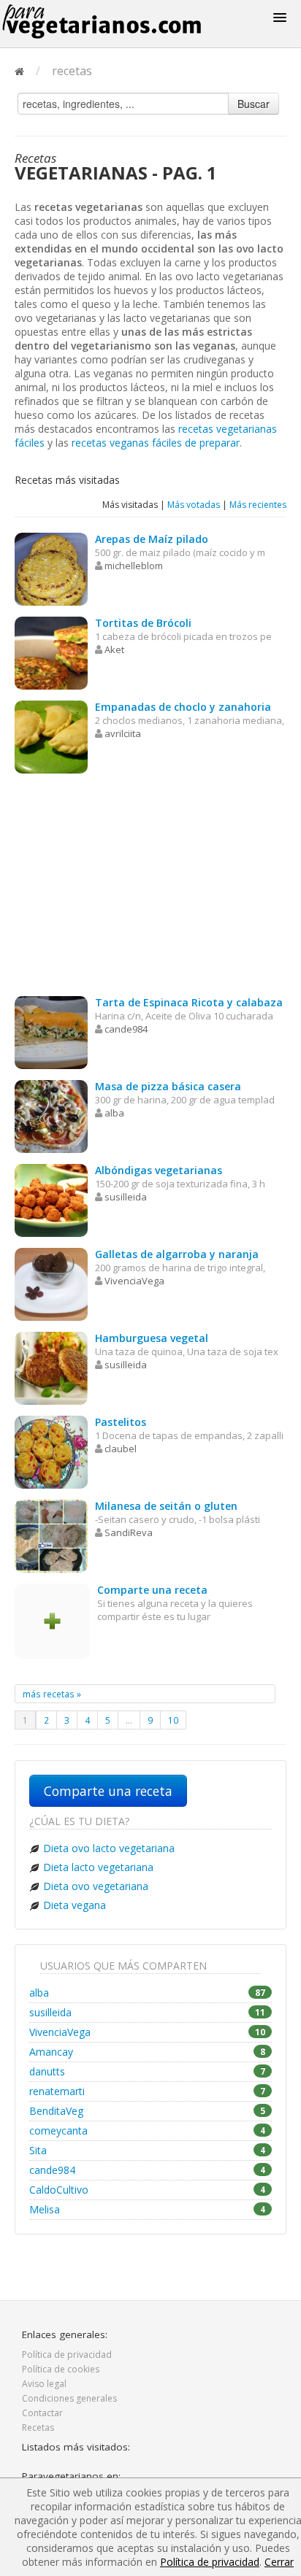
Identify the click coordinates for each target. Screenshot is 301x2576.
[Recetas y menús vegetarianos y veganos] (120, 22)
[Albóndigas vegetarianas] (51, 1199)
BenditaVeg (147, 2111)
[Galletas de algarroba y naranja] (51, 1283)
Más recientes (258, 505)
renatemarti (147, 2091)
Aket (114, 649)
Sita (147, 2150)
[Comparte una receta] (52, 1620)
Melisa (147, 2209)
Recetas (38, 2427)
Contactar (42, 2413)
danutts (147, 2071)
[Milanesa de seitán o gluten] (51, 1535)
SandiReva (129, 1532)
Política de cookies (61, 2369)
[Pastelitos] (51, 1451)
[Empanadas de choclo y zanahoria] (51, 736)
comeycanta (147, 2130)
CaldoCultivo (147, 2190)
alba (114, 1113)
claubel (121, 1449)
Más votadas (194, 505)
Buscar (254, 104)
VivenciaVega (134, 1281)
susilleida (126, 1197)
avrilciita (123, 733)
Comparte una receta (108, 1791)
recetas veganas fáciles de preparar (156, 443)
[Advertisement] (150, 887)
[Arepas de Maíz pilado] (51, 568)
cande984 (126, 1029)
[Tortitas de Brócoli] (51, 652)
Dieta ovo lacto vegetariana (109, 1848)
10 (173, 1720)
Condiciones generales (69, 2398)
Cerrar (279, 2562)
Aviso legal (44, 2384)
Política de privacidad (67, 2355)
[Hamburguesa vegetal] (51, 1367)
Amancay (147, 2052)
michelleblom (134, 566)
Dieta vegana (75, 1905)
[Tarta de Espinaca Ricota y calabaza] (51, 1031)
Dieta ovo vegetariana (96, 1886)
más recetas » (52, 1694)
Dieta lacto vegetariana (98, 1867)
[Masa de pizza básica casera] (51, 1115)
